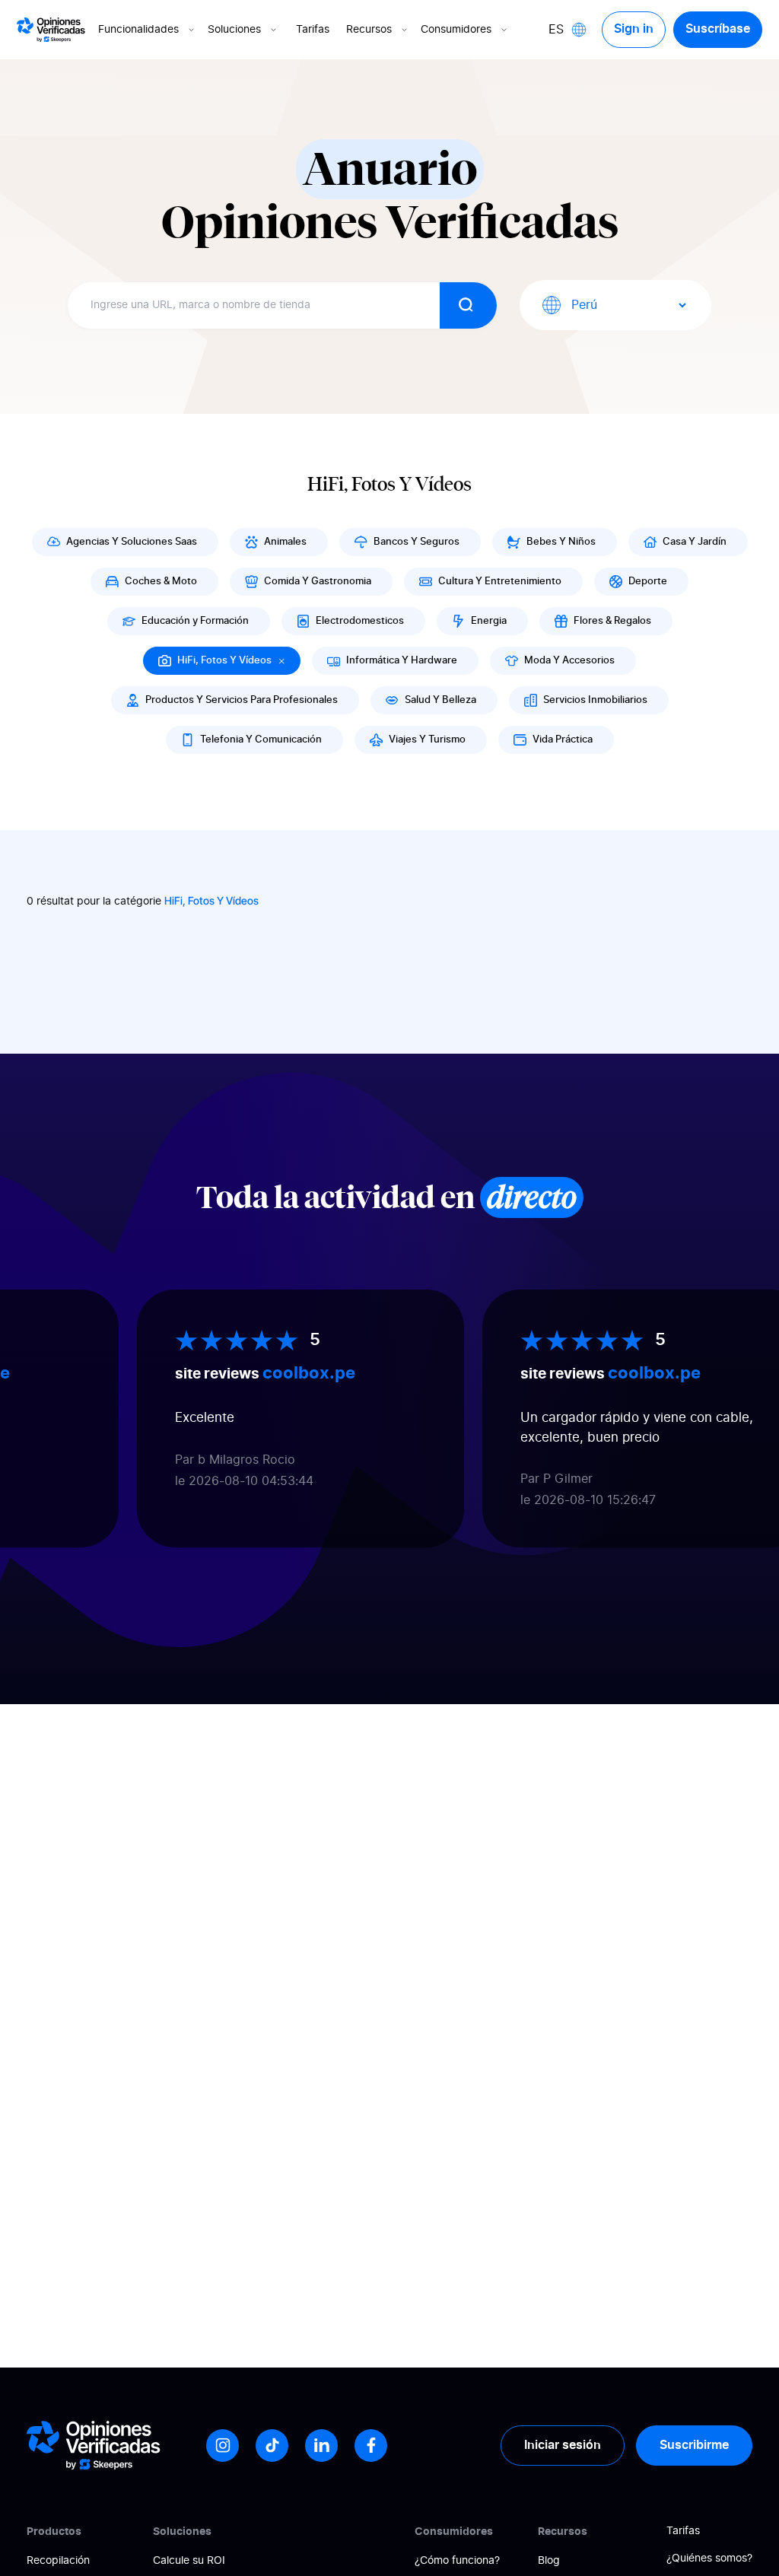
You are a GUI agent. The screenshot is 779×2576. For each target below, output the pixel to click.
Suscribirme (694, 2445)
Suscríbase (718, 29)
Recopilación (58, 2561)
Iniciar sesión (563, 2445)
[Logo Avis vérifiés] (51, 30)
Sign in (634, 29)
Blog (549, 2561)
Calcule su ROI (189, 2561)
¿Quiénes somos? (709, 2559)
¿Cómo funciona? (457, 2561)
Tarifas (313, 30)
